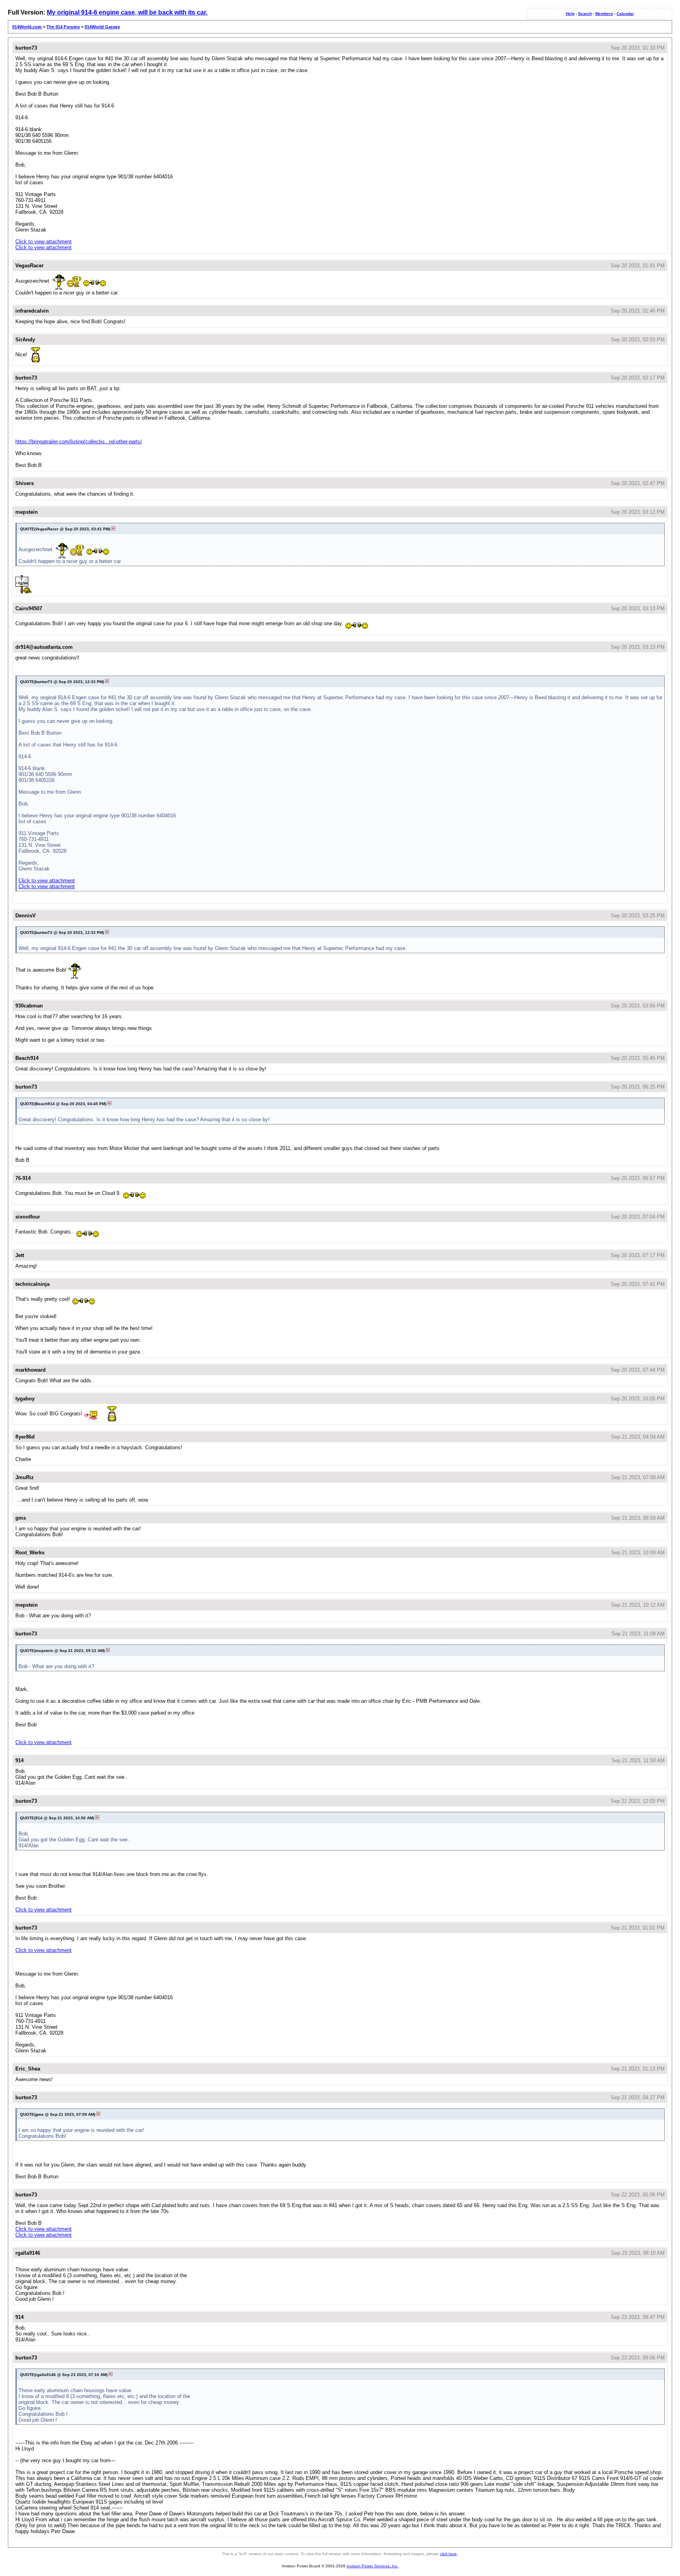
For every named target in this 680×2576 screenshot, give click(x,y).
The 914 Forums (63, 27)
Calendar (625, 14)
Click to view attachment (43, 242)
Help (570, 14)
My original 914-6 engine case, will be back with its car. (127, 12)
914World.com (27, 27)
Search (585, 14)
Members (604, 14)
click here (448, 2554)
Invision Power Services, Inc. (373, 2566)
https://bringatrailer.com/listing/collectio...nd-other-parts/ (79, 442)
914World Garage (102, 27)
